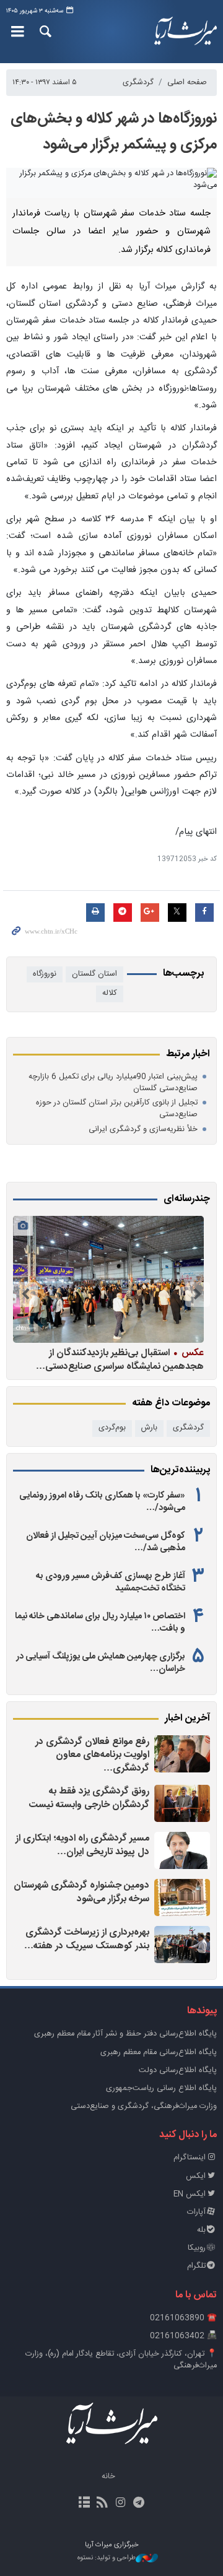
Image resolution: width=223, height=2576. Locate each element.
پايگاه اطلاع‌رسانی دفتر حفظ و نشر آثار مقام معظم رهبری (125, 2034)
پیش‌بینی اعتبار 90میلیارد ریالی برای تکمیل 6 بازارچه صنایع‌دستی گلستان (113, 1083)
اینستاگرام (190, 2158)
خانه (108, 2477)
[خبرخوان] (103, 2504)
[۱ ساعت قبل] (182, 1897)
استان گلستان (94, 974)
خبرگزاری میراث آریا (186, 32)
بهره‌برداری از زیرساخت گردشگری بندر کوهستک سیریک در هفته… (87, 1939)
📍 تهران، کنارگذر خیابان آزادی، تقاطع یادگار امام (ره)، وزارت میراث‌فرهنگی (121, 2360)
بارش (149, 1428)
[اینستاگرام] (120, 2504)
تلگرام (196, 2266)
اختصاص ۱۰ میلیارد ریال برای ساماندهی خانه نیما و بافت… (100, 1623)
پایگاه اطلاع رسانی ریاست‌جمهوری (161, 2088)
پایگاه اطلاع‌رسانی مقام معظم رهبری (159, 2053)
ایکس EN (190, 2194)
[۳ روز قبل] (108, 1279)
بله (201, 2230)
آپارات (196, 2212)
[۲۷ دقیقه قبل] (182, 1803)
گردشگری (138, 83)
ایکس (196, 2176)
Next (25, 1295)
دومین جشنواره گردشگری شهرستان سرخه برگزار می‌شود (81, 1892)
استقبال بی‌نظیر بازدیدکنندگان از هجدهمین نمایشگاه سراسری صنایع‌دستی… (120, 1359)
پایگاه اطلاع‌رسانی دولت (178, 2071)
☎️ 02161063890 (183, 2318)
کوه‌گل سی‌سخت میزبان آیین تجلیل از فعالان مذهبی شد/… (106, 1542)
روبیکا (197, 2248)
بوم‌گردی (112, 1428)
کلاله (110, 993)
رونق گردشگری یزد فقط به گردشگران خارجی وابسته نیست (89, 1798)
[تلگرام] (138, 2504)
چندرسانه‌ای (187, 1199)
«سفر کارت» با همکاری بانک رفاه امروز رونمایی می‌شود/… (102, 1502)
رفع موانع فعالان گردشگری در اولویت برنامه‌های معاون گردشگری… (92, 1755)
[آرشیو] (85, 2504)
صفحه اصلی (187, 83)
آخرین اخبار (187, 1719)
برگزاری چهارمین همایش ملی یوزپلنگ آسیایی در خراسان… (101, 1663)
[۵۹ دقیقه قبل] (182, 1850)
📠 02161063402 (183, 2336)
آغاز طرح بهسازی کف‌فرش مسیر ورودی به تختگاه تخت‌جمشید (111, 1582)
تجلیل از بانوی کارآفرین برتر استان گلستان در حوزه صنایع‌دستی (117, 1109)
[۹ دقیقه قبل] (182, 1754)
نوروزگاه (45, 974)
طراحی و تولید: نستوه (107, 2558)
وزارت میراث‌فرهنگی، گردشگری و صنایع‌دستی (144, 2106)
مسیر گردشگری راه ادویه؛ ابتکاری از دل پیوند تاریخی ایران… (82, 1845)
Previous (198, 1295)
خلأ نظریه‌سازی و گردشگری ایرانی (143, 1130)
